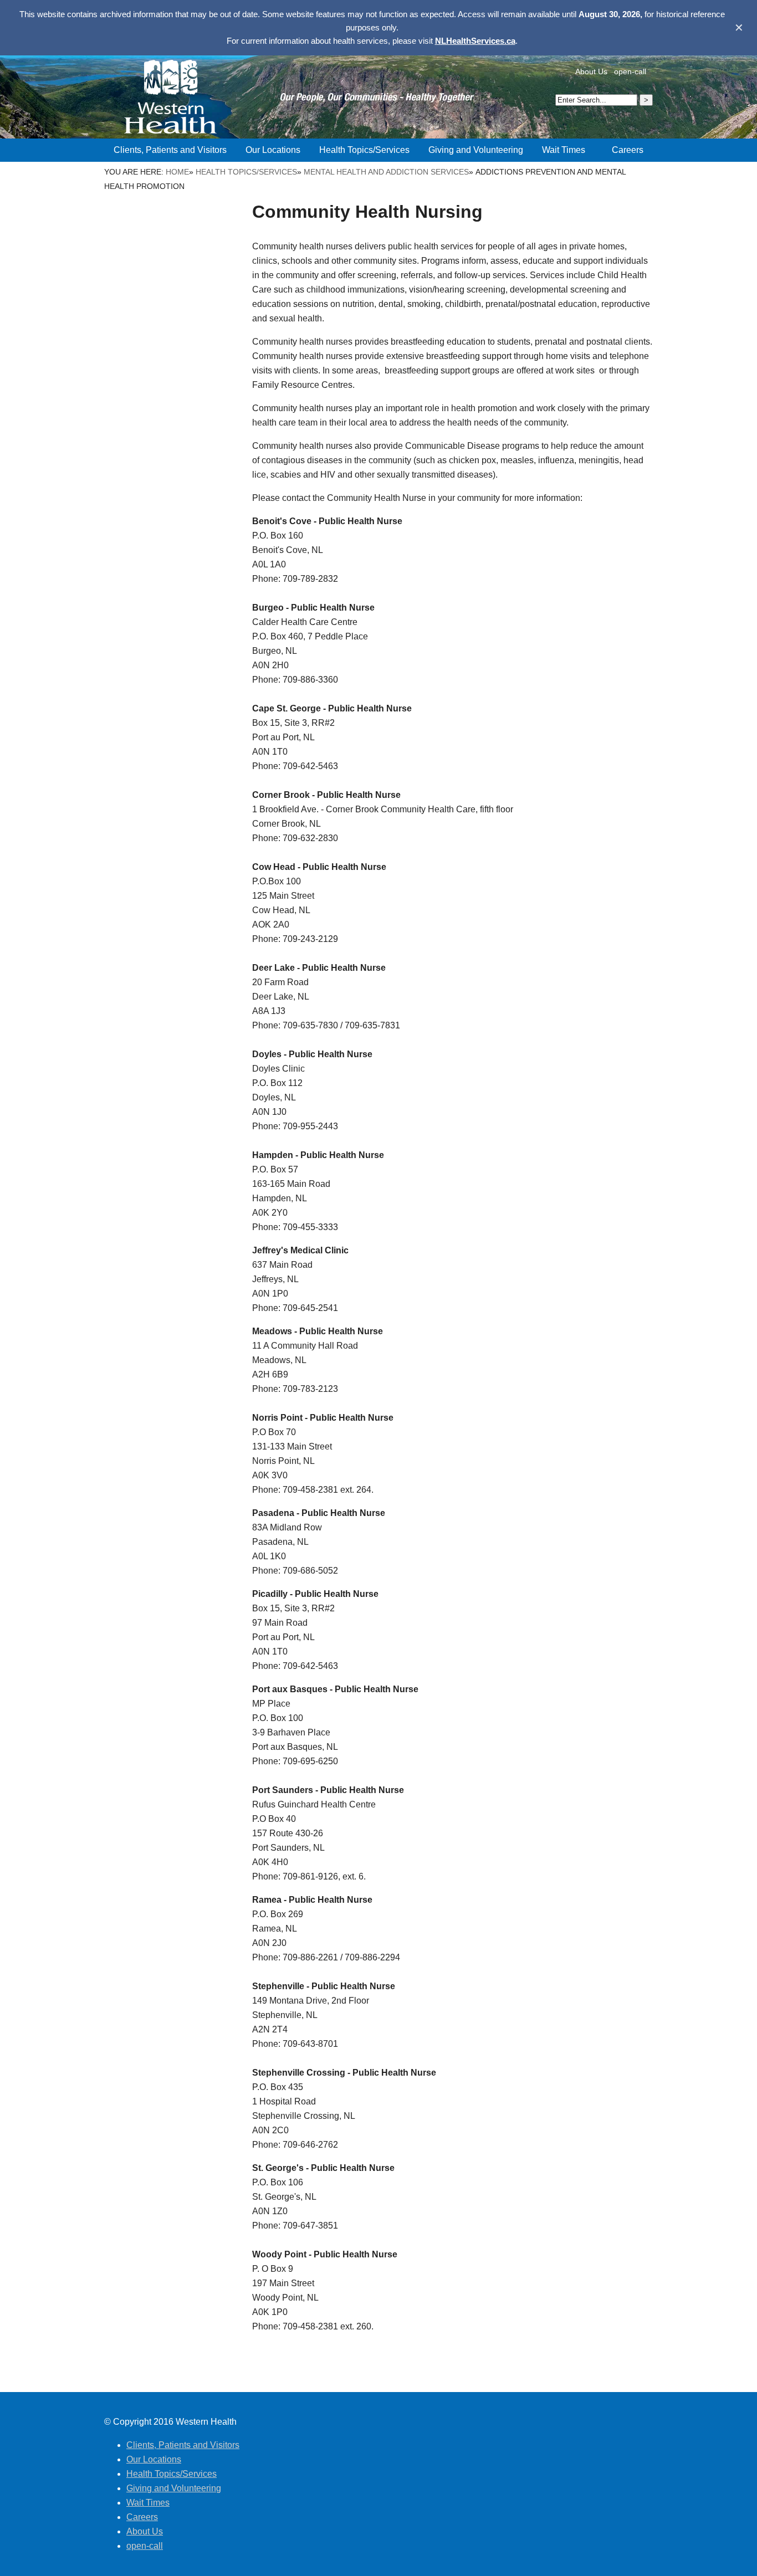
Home (177, 172)
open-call (630, 71)
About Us (591, 71)
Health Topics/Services (246, 172)
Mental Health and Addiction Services (386, 172)
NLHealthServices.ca (475, 41)
